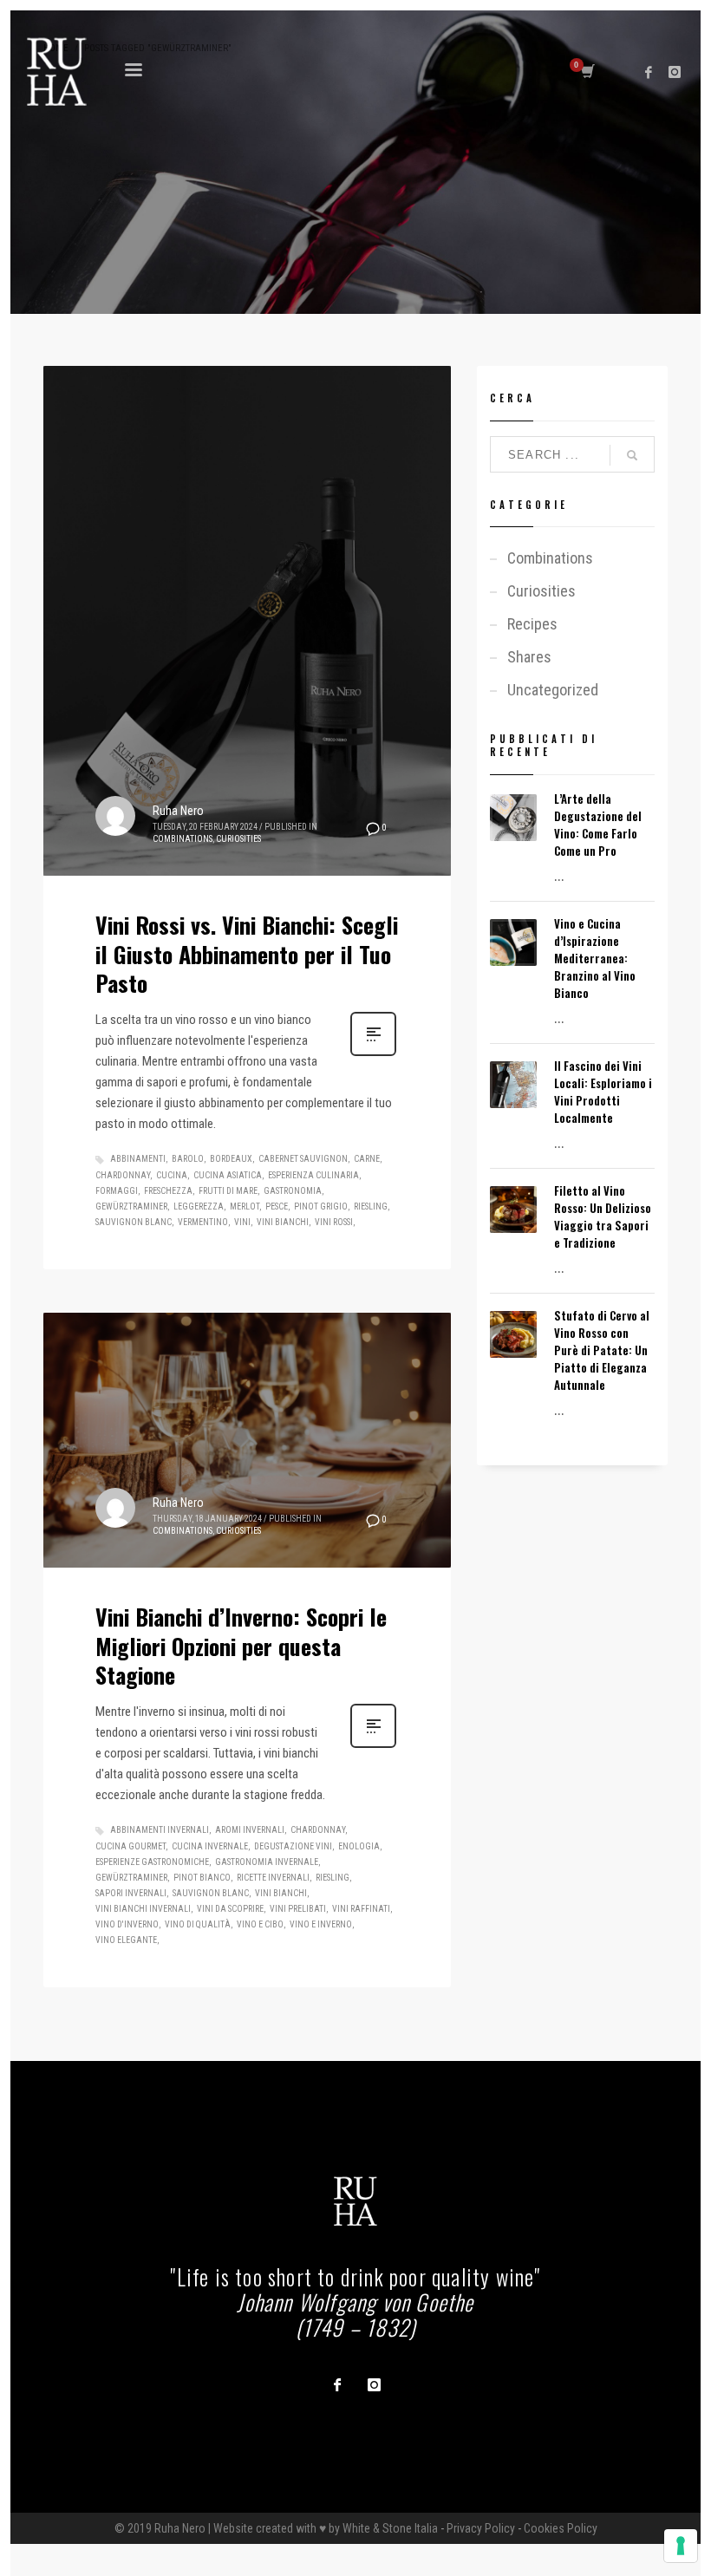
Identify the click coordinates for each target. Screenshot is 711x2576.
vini (242, 1222)
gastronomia (293, 1191)
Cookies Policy (561, 2528)
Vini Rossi (334, 1222)
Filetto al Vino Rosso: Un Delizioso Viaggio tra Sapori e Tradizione (603, 1216)
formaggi (117, 1191)
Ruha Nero (178, 811)
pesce (277, 1206)
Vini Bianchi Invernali (143, 1909)
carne (367, 1159)
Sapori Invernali (131, 1893)
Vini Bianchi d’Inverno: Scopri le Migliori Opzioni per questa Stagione (241, 1646)
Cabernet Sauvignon (303, 1159)
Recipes (532, 624)
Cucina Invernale (210, 1846)
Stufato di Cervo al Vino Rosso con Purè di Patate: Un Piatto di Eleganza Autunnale (602, 1350)
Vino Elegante (126, 1940)
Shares (529, 657)
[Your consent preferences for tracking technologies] (681, 2546)
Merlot (245, 1206)
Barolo (188, 1159)
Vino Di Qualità (198, 1924)
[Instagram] (675, 72)
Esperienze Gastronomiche (152, 1862)
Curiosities (238, 839)
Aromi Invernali (250, 1830)
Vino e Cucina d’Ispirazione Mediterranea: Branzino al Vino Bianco (595, 958)
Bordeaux (231, 1159)
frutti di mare (228, 1191)
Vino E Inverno (321, 1924)
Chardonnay (123, 1175)
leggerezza (199, 1206)
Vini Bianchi (283, 1222)
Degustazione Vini (293, 1846)
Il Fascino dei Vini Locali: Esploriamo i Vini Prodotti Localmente (603, 1092)
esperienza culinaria (313, 1175)
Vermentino (203, 1222)
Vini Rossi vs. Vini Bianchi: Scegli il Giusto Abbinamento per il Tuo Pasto (247, 954)
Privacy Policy (481, 2528)
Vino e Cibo (260, 1924)
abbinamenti (138, 1159)
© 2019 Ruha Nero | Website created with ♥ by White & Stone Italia (276, 2528)
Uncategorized (553, 690)
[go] (632, 455)
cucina (172, 1175)
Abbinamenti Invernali (160, 1830)
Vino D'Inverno (127, 1924)
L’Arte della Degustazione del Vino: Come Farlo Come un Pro (598, 825)
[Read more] (373, 1054)
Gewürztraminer (131, 1206)
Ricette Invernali (273, 1878)
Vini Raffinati (361, 1909)
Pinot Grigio (321, 1206)
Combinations (183, 839)
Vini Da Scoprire (230, 1909)
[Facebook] (649, 72)
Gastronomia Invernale (267, 1862)
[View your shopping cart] (587, 72)
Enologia (359, 1846)
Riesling (371, 1206)
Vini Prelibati (298, 1909)
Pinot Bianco (202, 1878)
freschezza (168, 1191)
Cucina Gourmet (130, 1846)
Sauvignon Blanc (134, 1222)
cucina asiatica (228, 1175)
